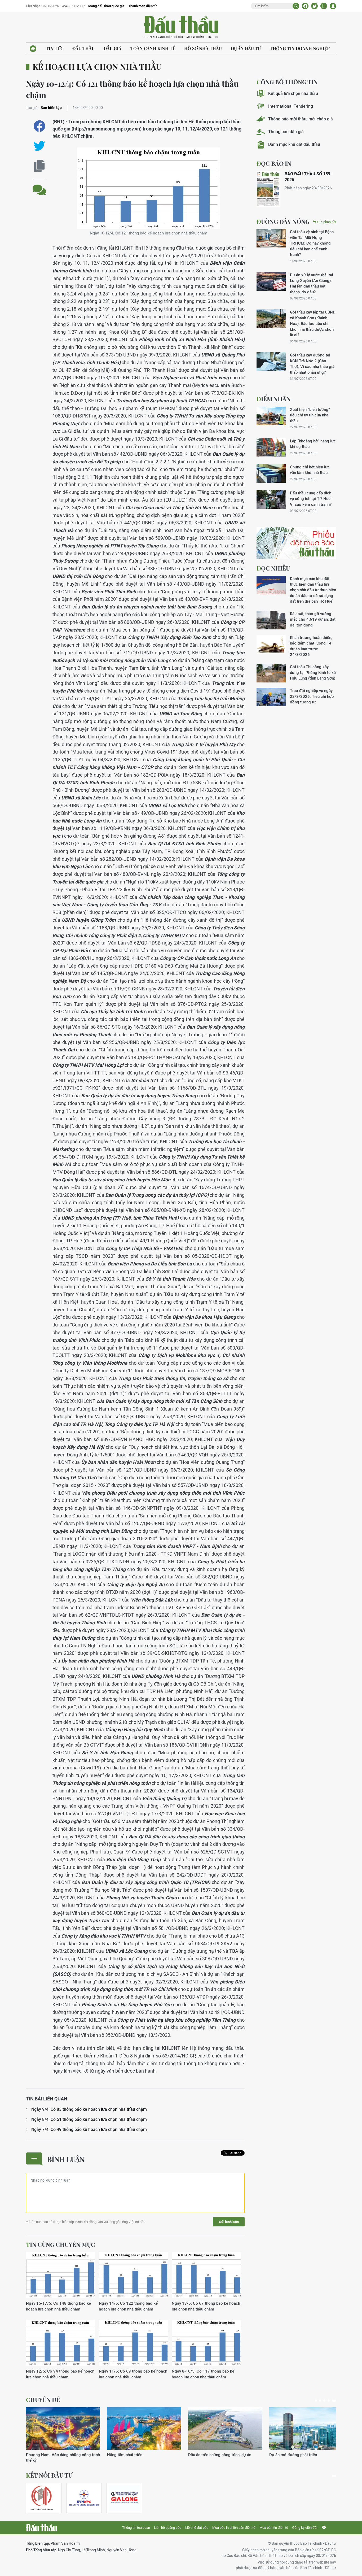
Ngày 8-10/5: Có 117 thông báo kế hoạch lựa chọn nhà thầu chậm (203, 2374)
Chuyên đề (43, 2400)
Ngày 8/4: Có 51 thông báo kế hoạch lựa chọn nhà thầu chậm (89, 2119)
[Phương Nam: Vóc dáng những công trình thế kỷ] (63, 2429)
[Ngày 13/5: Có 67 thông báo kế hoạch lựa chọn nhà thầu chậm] (206, 2275)
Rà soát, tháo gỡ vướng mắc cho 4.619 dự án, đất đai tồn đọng (313, 619)
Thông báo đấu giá (286, 132)
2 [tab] (320, 2401)
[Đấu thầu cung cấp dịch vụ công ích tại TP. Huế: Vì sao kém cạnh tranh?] (271, 499)
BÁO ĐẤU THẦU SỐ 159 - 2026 (309, 177)
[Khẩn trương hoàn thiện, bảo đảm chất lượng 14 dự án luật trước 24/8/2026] (271, 644)
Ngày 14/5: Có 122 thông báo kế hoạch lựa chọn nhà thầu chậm (128, 2306)
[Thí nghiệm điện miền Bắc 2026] (84, 2498)
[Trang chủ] (33, 49)
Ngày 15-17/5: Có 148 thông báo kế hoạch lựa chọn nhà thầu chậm (58, 2306)
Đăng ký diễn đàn (305, 2528)
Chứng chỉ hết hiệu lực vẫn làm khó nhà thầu (310, 470)
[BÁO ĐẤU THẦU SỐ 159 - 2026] (268, 189)
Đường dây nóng (283, 221)
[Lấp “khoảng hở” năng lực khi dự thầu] (271, 447)
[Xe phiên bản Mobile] (324, 6)
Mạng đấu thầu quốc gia (106, 6)
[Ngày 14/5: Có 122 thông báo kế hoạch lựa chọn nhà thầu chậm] (133, 2275)
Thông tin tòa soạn (136, 2528)
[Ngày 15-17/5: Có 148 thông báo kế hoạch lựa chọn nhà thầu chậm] (60, 2275)
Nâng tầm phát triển (125, 2455)
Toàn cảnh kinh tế (153, 48)
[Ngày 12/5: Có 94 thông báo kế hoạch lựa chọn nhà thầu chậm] (60, 2343)
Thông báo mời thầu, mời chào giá (301, 119)
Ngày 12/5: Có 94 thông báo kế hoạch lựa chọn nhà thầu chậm (60, 2374)
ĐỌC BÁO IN (274, 163)
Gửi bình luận (229, 2222)
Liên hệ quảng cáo (168, 2528)
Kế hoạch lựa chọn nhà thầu (97, 67)
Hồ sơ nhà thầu (203, 48)
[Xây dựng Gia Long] (124, 2498)
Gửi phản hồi (327, 222)
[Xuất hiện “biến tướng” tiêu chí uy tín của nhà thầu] (271, 416)
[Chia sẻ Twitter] (314, 6)
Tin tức (55, 48)
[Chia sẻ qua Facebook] (39, 126)
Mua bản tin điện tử (274, 2528)
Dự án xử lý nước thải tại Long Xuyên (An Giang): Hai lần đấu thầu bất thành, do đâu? (312, 283)
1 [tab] (316, 2401)
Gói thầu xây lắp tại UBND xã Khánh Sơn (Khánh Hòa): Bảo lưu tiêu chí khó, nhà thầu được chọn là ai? (313, 323)
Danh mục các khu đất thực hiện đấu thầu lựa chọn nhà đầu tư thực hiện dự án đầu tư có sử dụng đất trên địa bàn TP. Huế (313, 590)
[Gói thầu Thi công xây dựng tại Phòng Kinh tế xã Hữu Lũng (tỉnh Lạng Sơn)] (271, 673)
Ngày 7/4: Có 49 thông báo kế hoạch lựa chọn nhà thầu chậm (89, 2129)
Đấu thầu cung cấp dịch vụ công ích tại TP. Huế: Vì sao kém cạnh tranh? (311, 499)
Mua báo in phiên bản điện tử (234, 2528)
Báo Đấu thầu (181, 27)
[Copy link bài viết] (39, 166)
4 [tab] (329, 2401)
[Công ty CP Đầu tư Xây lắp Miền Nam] (41, 2498)
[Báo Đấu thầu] (41, 2528)
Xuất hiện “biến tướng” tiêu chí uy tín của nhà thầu (310, 415)
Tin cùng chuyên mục (61, 2244)
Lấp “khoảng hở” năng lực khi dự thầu (313, 444)
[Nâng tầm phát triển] (144, 2429)
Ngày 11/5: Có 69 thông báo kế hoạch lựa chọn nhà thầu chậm (133, 2374)
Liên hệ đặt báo (197, 2528)
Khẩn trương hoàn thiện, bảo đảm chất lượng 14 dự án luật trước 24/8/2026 (311, 646)
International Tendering (291, 106)
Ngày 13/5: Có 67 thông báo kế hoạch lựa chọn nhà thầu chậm (206, 2306)
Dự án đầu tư (246, 48)
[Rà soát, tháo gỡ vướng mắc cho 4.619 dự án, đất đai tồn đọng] (271, 620)
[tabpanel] (63, 2435)
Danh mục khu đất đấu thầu (294, 144)
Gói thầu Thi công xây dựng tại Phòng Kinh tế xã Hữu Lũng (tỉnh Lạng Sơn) (313, 672)
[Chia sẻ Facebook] (305, 6)
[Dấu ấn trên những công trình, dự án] (225, 2429)
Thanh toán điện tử (142, 6)
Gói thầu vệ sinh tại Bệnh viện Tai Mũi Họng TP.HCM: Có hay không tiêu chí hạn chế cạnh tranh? (312, 243)
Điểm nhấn (274, 399)
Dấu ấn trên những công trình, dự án (220, 2455)
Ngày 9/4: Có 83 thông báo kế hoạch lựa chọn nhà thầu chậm (89, 2109)
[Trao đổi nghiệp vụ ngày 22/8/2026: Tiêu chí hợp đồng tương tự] (271, 697)
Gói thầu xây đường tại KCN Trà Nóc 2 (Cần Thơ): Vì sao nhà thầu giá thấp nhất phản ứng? (312, 364)
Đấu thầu (83, 48)
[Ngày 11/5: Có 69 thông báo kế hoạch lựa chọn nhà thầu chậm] (133, 2343)
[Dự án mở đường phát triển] (306, 2429)
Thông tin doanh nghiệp (300, 48)
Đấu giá (112, 48)
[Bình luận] (39, 186)
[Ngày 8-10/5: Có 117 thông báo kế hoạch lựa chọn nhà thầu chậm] (206, 2343)
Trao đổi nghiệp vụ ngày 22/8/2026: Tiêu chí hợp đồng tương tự (312, 696)
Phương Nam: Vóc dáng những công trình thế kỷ (63, 2457)
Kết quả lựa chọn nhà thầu (293, 93)
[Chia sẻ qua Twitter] (39, 146)
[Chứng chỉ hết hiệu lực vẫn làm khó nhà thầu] (271, 473)
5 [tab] (334, 2401)
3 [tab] (324, 2401)
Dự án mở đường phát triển (293, 2455)
